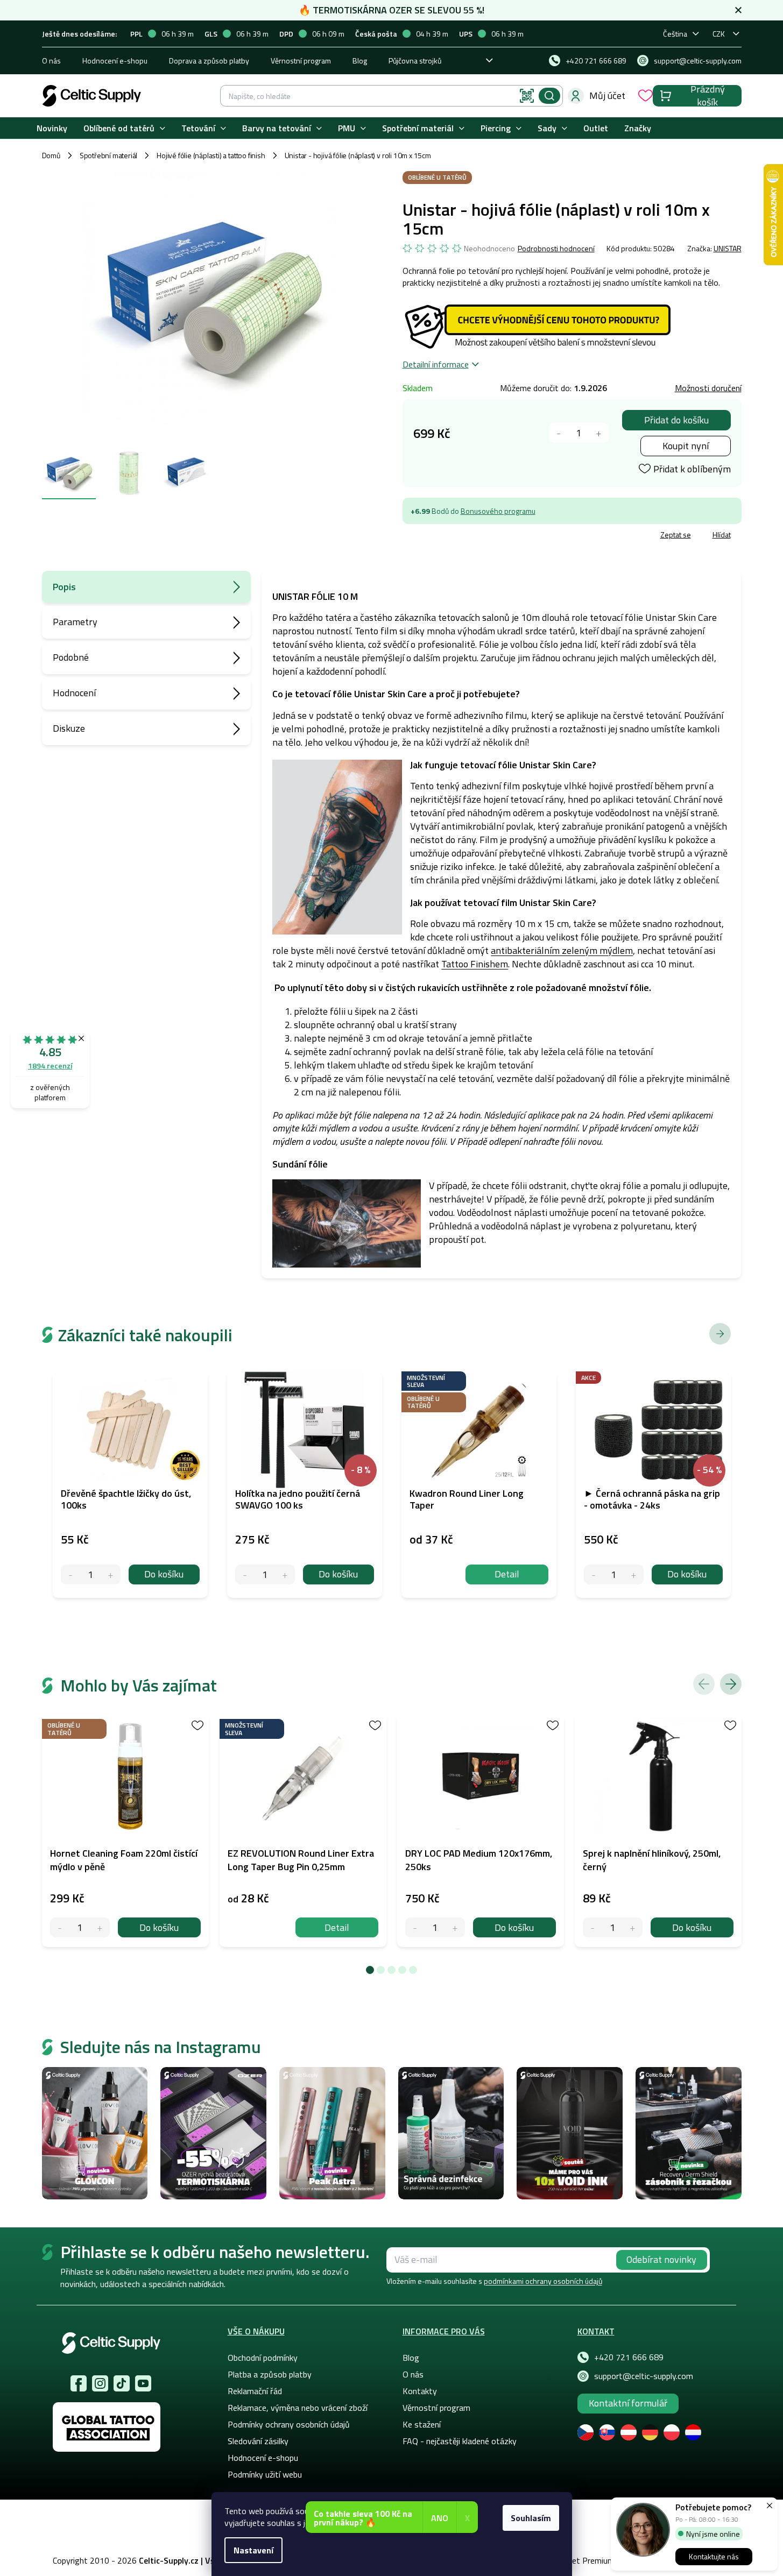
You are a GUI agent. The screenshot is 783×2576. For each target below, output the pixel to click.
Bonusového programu (498, 511)
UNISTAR (728, 248)
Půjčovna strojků (415, 61)
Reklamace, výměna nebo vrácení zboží (298, 2408)
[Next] (731, 1684)
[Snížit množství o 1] (559, 433)
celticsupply (100, 2383)
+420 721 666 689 (629, 2357)
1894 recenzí (50, 1066)
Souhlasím (531, 2518)
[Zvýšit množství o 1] (599, 433)
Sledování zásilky (258, 2441)
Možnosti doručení (708, 388)
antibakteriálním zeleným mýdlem (562, 950)
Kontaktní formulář (628, 2403)
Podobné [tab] (71, 657)
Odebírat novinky (661, 2259)
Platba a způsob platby (270, 2374)
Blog (360, 61)
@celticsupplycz (122, 2383)
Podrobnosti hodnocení (556, 249)
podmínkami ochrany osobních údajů (543, 2281)
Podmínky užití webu (265, 2474)
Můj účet (607, 95)
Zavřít (465, 536)
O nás (51, 61)
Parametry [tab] (75, 622)
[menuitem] (52, 128)
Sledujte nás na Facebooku (79, 2383)
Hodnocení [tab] (74, 693)
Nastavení (253, 2550)
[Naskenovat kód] (527, 96)
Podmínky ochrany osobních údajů (289, 2424)
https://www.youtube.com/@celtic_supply (143, 2383)
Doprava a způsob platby (209, 61)
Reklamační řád (255, 2391)
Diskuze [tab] (69, 728)
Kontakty (420, 2391)
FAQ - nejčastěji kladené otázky (460, 2441)
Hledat (549, 96)
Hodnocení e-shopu (115, 61)
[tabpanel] (125, 1830)
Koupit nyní (686, 446)
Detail (337, 1927)
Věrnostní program (301, 61)
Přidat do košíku (676, 420)
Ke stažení (422, 2424)
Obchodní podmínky (263, 2358)
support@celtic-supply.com (644, 2376)
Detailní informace (436, 364)
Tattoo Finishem (475, 964)
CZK (719, 34)
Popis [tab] (64, 587)
